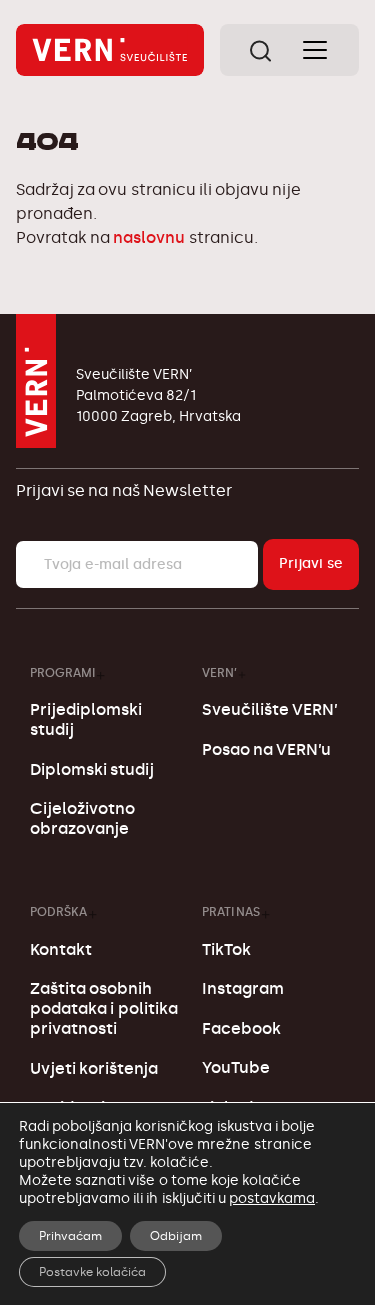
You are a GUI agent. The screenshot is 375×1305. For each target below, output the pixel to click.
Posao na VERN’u (266, 749)
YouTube (236, 1067)
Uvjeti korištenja (94, 1068)
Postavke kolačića (92, 1272)
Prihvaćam (70, 1236)
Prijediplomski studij (86, 719)
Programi (62, 672)
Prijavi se (311, 563)
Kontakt (61, 949)
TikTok (226, 949)
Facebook (241, 1028)
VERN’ (219, 672)
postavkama (272, 1198)
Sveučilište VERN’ (270, 709)
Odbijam (176, 1236)
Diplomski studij (92, 769)
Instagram (243, 988)
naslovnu (149, 237)
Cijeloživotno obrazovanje (82, 818)
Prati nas (231, 911)
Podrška (58, 911)
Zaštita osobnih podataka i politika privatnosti (103, 1008)
